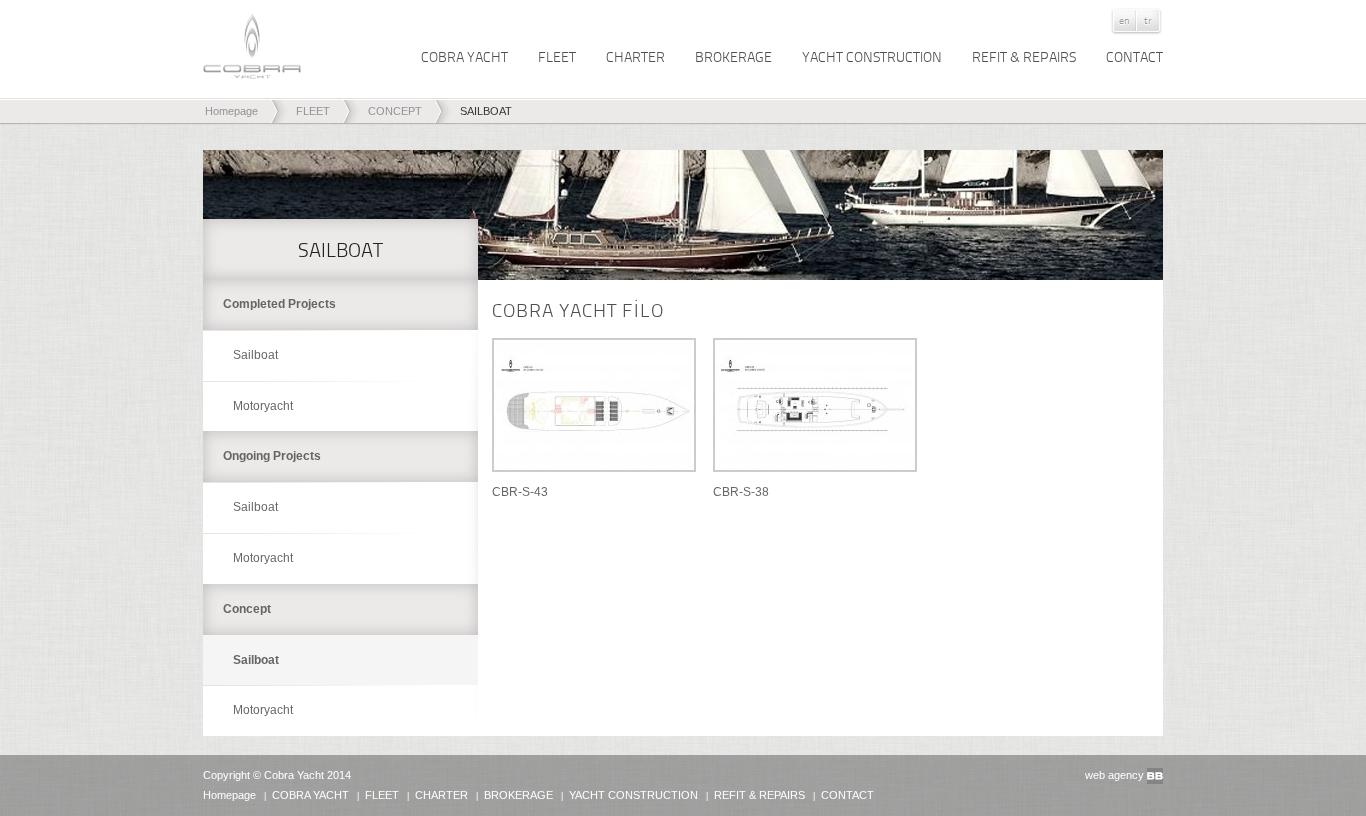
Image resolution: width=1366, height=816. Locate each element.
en (1124, 20)
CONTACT (1134, 56)
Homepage (231, 111)
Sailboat (255, 355)
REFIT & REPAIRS (1024, 56)
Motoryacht (263, 406)
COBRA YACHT (464, 56)
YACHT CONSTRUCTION (872, 56)
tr (1148, 20)
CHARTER (635, 56)
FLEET (557, 56)
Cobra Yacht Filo (578, 309)
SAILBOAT (486, 111)
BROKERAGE (733, 56)
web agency (1114, 775)
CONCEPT (395, 111)
